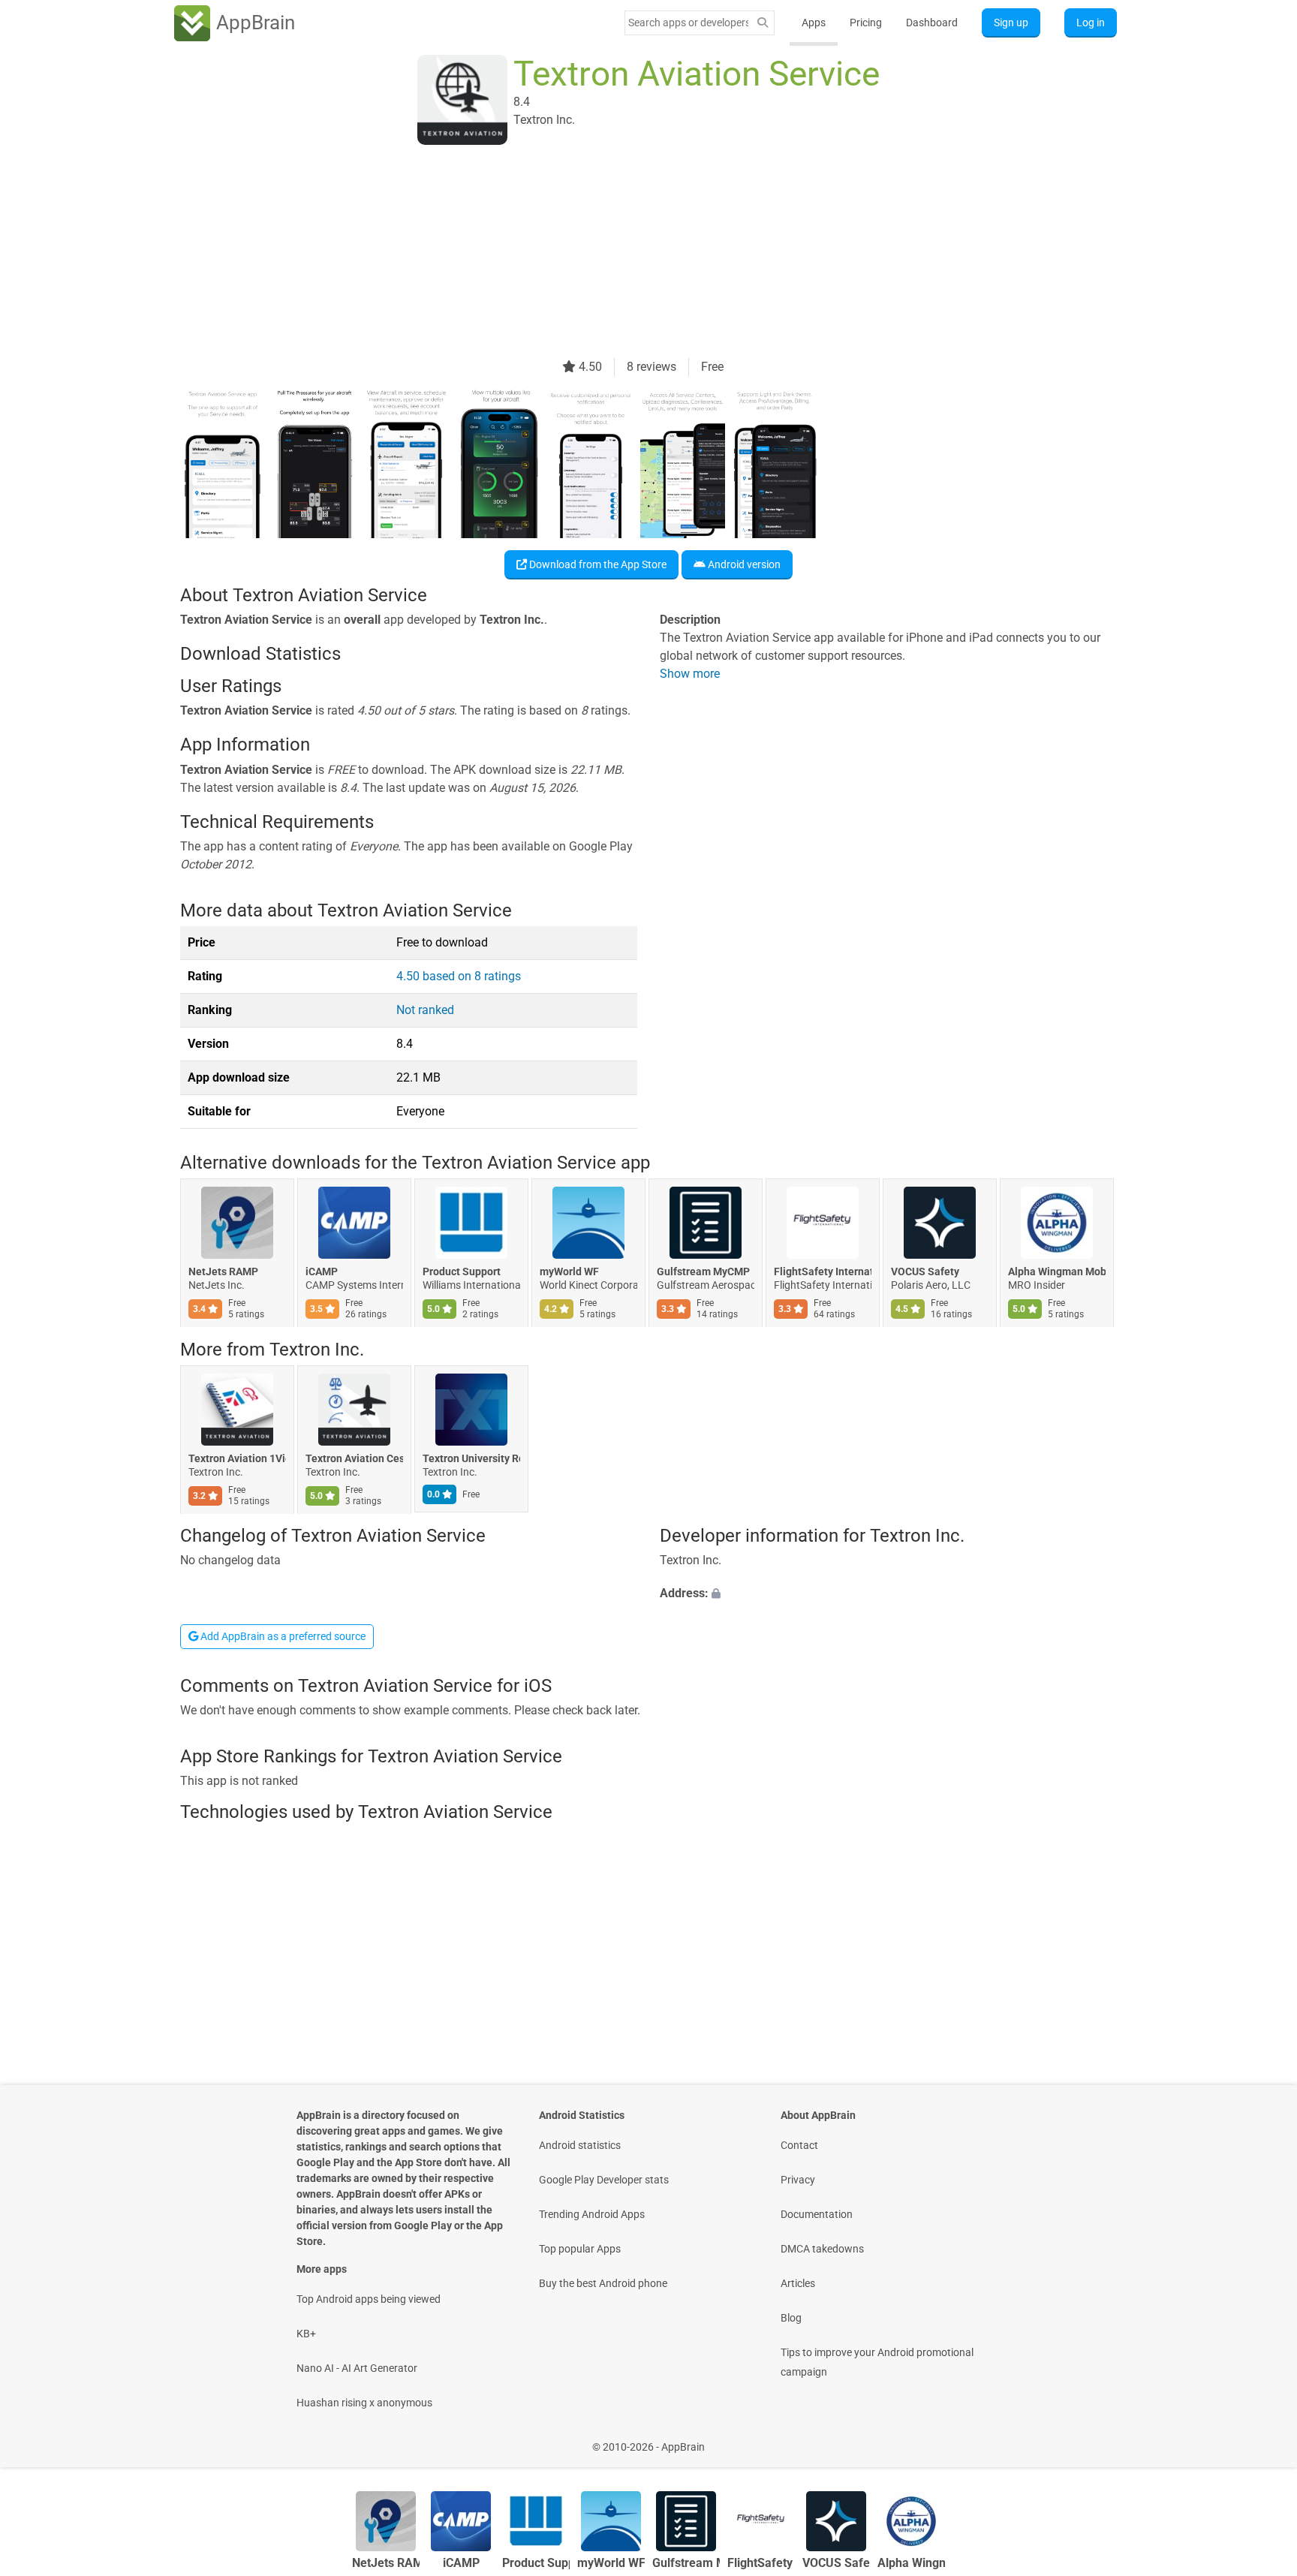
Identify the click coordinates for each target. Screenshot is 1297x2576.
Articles (798, 2283)
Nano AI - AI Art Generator (357, 2368)
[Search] (763, 23)
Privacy (798, 2180)
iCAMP (322, 1272)
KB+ (306, 2334)
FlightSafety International (823, 1272)
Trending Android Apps (592, 2214)
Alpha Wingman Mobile (1057, 1272)
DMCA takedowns (822, 2249)
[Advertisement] (630, 253)
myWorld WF (569, 1272)
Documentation (817, 2214)
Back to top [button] (1259, 2439)
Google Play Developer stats (604, 2180)
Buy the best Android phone (603, 2283)
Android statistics (580, 2145)
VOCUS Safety (925, 1272)
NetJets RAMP (223, 1272)
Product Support (462, 1272)
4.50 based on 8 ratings (459, 976)
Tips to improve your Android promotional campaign (877, 2362)
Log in (1091, 23)
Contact (799, 2145)
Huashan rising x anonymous (364, 2403)
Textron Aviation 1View (237, 1458)
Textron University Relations (471, 1458)
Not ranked (425, 1010)
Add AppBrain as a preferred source (282, 1636)
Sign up (1011, 23)
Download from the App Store (597, 564)
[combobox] (688, 23)
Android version (743, 564)
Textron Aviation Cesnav (354, 1458)
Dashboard (932, 23)
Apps (814, 23)
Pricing (866, 23)
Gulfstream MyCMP (703, 1272)
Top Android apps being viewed (369, 2299)
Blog (791, 2318)
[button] (888, 1594)
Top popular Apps (580, 2249)
